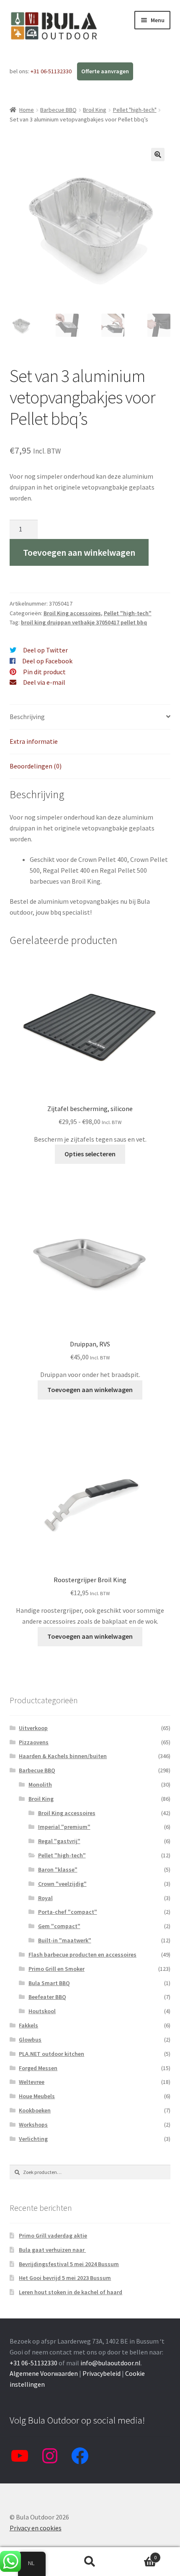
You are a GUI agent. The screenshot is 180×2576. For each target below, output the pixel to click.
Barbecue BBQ (58, 110)
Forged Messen (38, 2068)
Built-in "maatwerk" (65, 1940)
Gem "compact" (59, 1926)
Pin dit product (44, 672)
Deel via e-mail (44, 682)
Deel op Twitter (45, 650)
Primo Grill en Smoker (57, 1969)
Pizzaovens (34, 1742)
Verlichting (33, 2139)
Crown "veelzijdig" (62, 1884)
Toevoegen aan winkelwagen (79, 552)
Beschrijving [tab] (27, 717)
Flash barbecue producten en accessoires (82, 1955)
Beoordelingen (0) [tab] (36, 766)
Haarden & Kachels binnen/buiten (63, 1756)
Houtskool (42, 2011)
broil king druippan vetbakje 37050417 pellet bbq (84, 622)
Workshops (33, 2125)
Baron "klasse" (58, 1869)
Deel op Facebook (47, 661)
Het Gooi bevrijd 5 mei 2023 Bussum (65, 2278)
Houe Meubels (37, 2096)
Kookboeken (35, 2110)
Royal (45, 1898)
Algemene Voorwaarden (44, 2373)
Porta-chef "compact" (68, 1912)
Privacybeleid (102, 2373)
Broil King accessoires (72, 613)
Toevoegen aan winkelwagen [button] (90, 1390)
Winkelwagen (139, 2554)
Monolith (40, 1784)
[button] (158, 155)
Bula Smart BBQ (49, 1983)
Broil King (95, 110)
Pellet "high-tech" (135, 110)
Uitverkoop (33, 1728)
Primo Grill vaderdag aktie (53, 2236)
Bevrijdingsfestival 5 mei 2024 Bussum (69, 2264)
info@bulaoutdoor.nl (111, 2363)
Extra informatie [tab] (34, 741)
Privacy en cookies (36, 2528)
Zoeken (90, 2562)
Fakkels (28, 2025)
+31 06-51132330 (52, 71)
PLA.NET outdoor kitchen (51, 2054)
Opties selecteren (90, 1154)
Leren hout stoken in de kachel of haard (71, 2292)
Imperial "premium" (64, 1827)
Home (27, 110)
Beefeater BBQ (47, 1997)
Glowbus (30, 2040)
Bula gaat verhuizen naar (52, 2250)
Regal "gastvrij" (59, 1841)
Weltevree (32, 2082)
